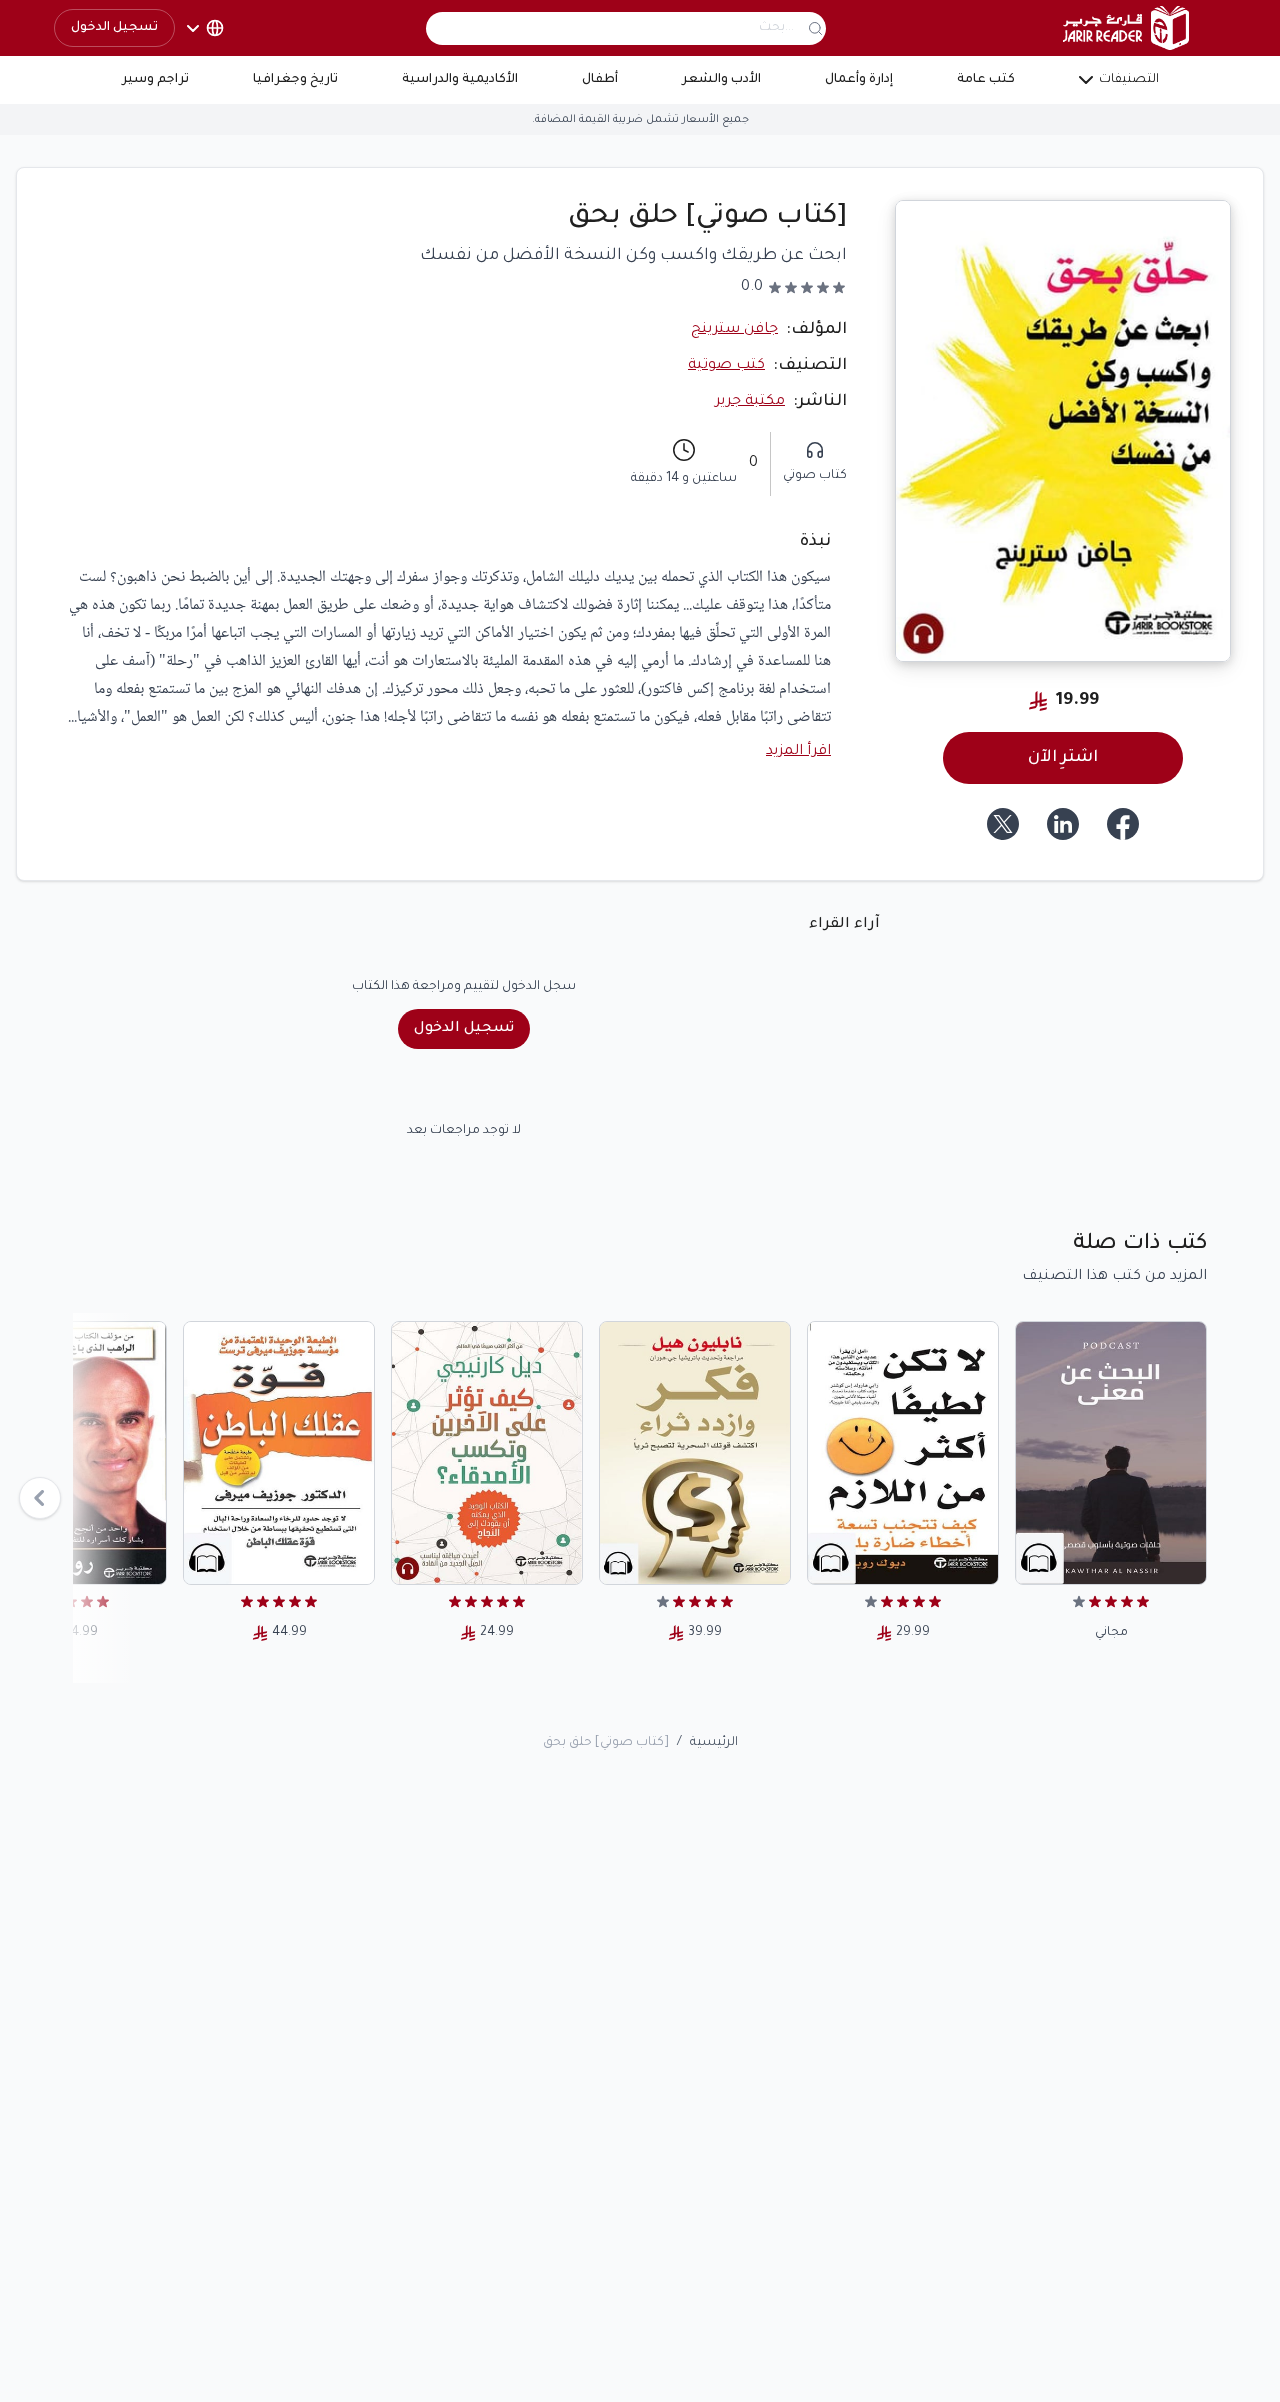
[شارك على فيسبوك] (1123, 824)
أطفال (600, 80)
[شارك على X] (1003, 824)
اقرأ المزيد (798, 752)
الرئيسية (714, 1743)
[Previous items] (40, 1498)
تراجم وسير (155, 80)
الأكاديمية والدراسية (460, 80)
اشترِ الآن (1063, 758)
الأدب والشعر (721, 80)
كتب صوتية (726, 366)
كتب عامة (986, 80)
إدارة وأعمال (859, 80)
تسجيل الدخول (114, 28)
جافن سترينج (734, 330)
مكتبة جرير (750, 402)
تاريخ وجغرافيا (295, 80)
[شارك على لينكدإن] (1063, 824)
